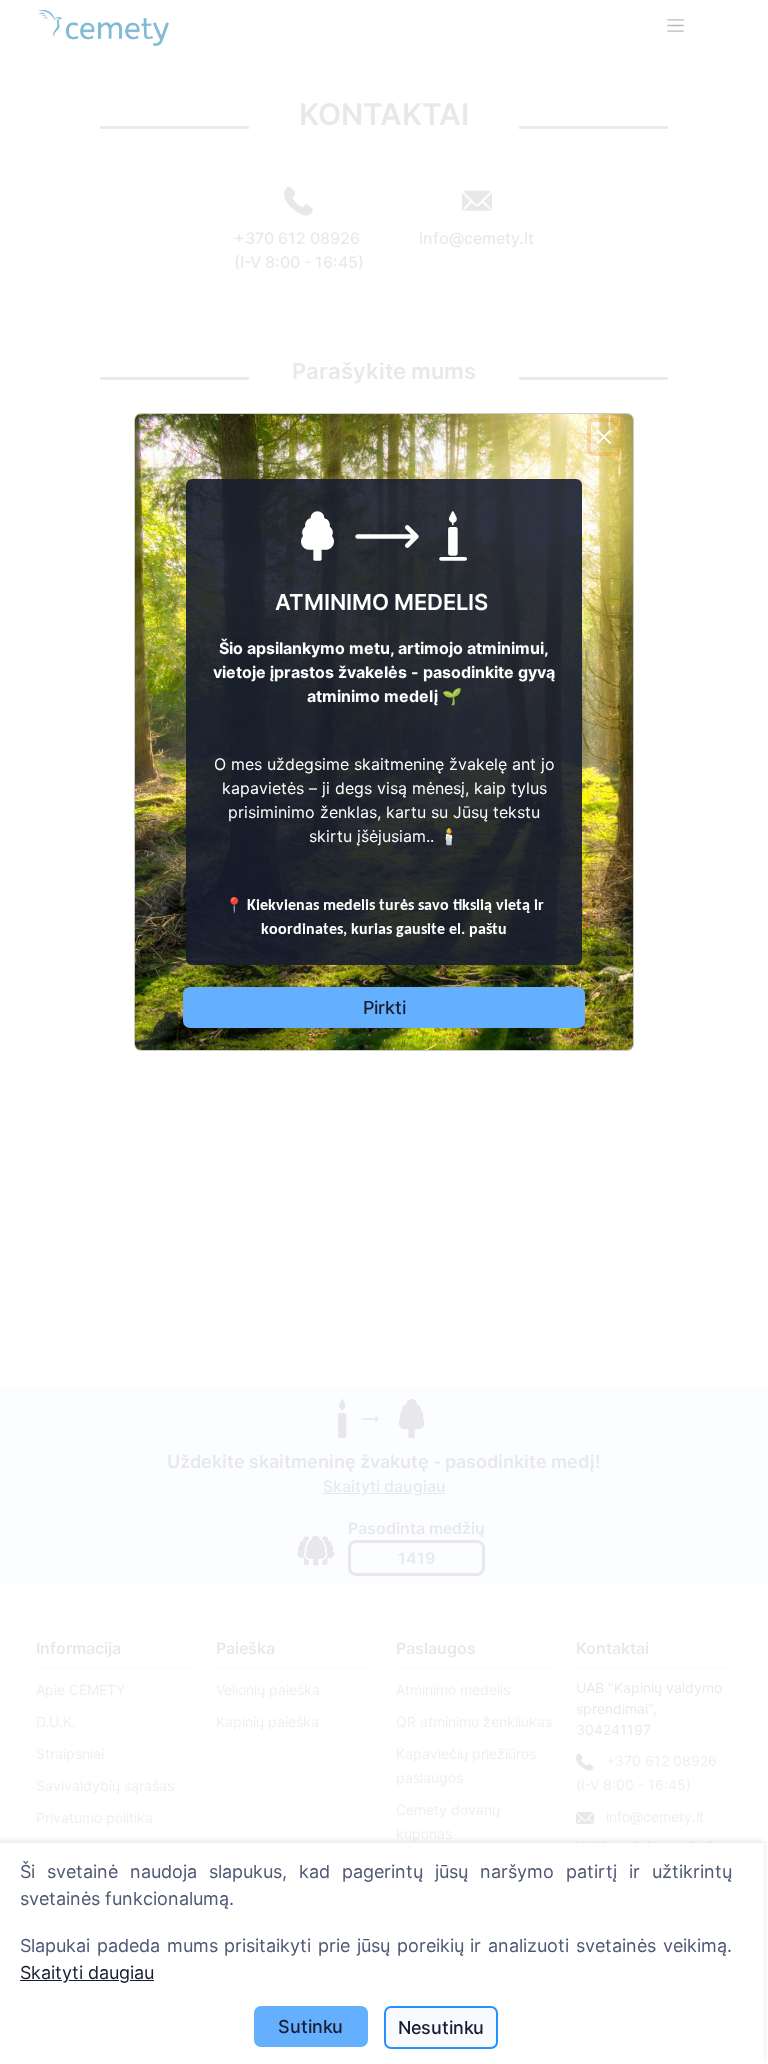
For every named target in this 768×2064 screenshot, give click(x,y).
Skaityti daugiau (87, 1972)
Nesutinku (441, 2027)
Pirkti (384, 1007)
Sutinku (310, 2026)
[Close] (604, 437)
